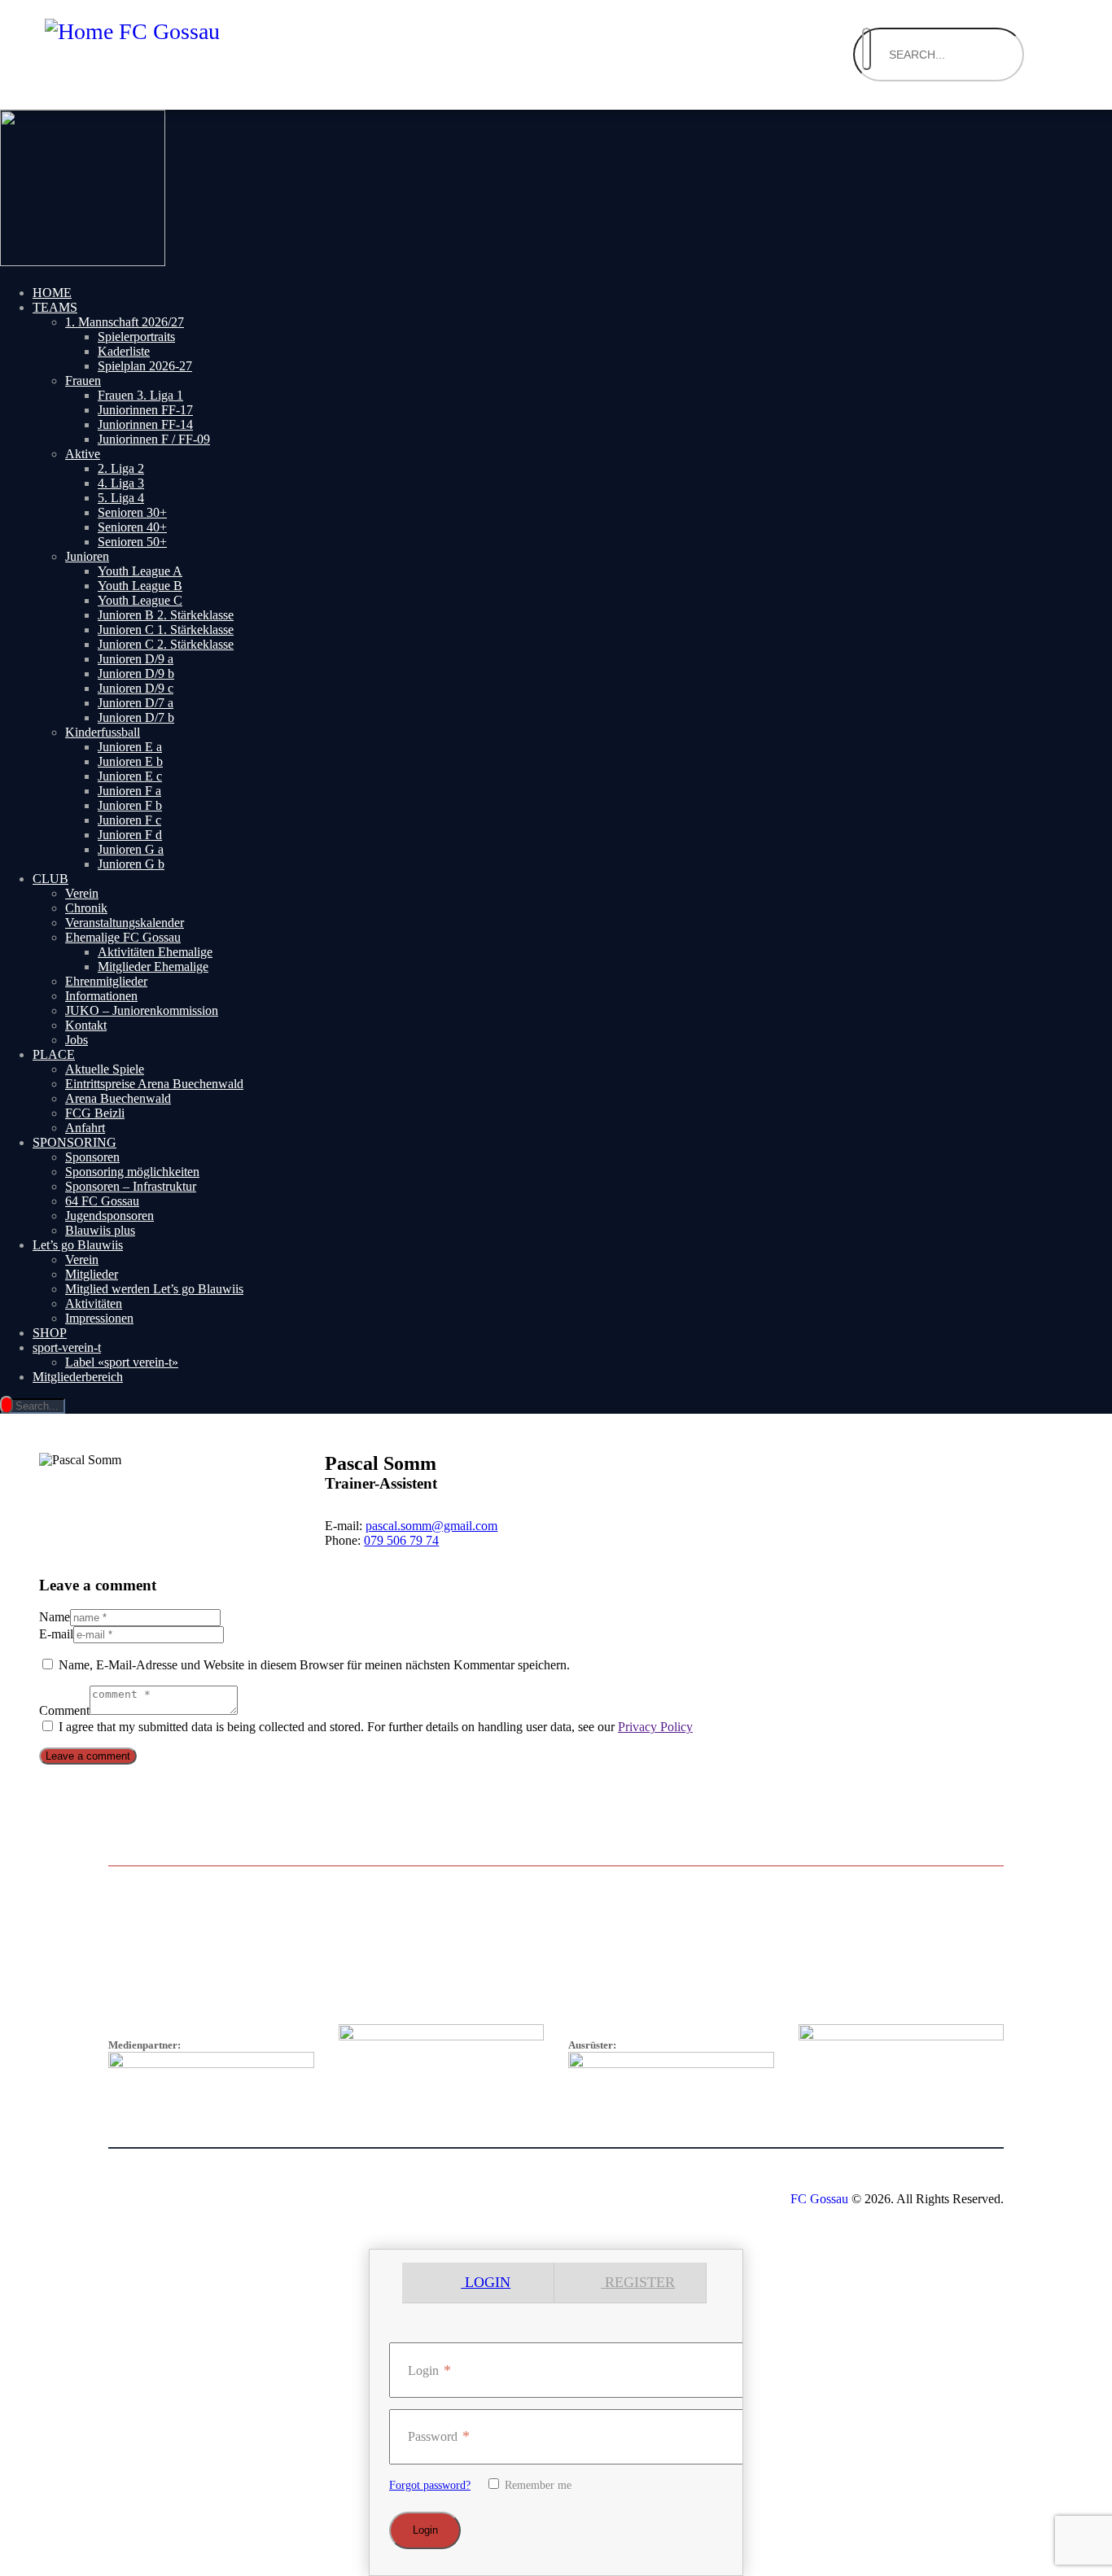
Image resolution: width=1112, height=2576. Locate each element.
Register (638, 2282)
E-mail (56, 1634)
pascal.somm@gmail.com (431, 1526)
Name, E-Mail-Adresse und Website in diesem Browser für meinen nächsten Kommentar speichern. (314, 1665)
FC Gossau (819, 2199)
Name (55, 1617)
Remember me (536, 2485)
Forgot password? (430, 2485)
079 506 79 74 (401, 1540)
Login (486, 2282)
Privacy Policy (655, 1727)
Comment (64, 1710)
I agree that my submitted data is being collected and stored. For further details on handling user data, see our (376, 1727)
